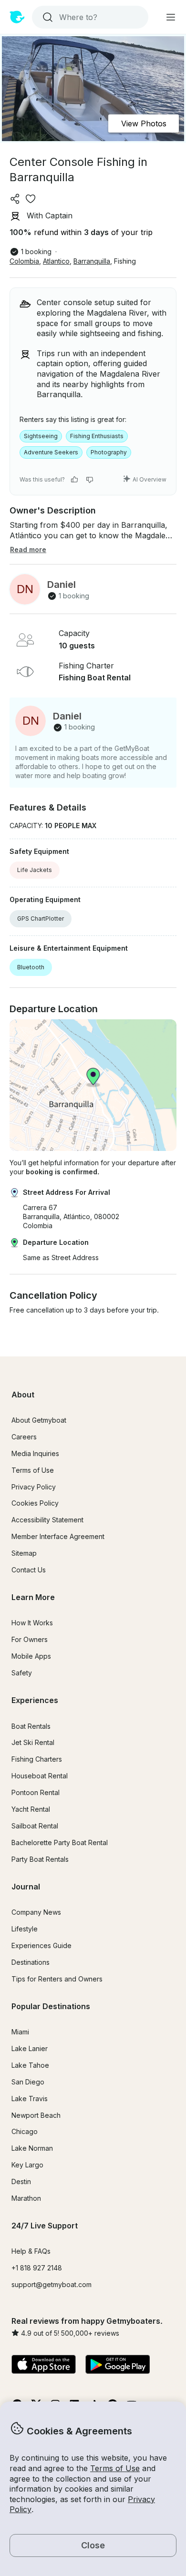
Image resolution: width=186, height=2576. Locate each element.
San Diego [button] (28, 2082)
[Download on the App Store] (44, 2365)
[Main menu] (171, 17)
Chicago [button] (25, 2131)
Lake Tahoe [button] (30, 2065)
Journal (26, 1887)
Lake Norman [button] (32, 2148)
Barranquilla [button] (92, 261)
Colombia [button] (24, 261)
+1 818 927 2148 (37, 2268)
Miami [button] (20, 2032)
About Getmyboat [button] (39, 1420)
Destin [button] (21, 2181)
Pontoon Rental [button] (36, 1792)
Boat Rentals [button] (31, 1726)
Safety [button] (22, 1673)
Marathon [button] (26, 2198)
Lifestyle (25, 1929)
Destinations (31, 1962)
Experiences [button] (35, 1700)
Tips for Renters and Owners (57, 1979)
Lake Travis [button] (30, 2099)
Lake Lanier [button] (30, 2048)
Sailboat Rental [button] (35, 1826)
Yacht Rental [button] (31, 1809)
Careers (24, 1437)
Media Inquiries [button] (35, 1453)
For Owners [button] (30, 1639)
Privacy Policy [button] (34, 1487)
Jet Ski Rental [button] (33, 1742)
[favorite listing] (31, 199)
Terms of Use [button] (115, 2468)
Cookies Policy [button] (35, 1503)
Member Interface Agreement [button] (58, 1536)
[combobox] (89, 17)
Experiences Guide (41, 1945)
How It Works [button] (32, 1623)
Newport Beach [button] (36, 2115)
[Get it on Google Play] (118, 2365)
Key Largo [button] (27, 2165)
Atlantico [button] (56, 261)
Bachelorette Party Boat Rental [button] (60, 1842)
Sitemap (24, 1553)
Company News (36, 1912)
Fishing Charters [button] (37, 1759)
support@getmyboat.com (52, 2284)
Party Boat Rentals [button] (40, 1859)
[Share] (15, 199)
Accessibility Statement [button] (47, 1520)
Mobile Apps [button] (31, 1656)
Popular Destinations (51, 2006)
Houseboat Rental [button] (40, 1776)
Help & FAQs (31, 2251)
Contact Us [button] (29, 1570)
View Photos (144, 123)
